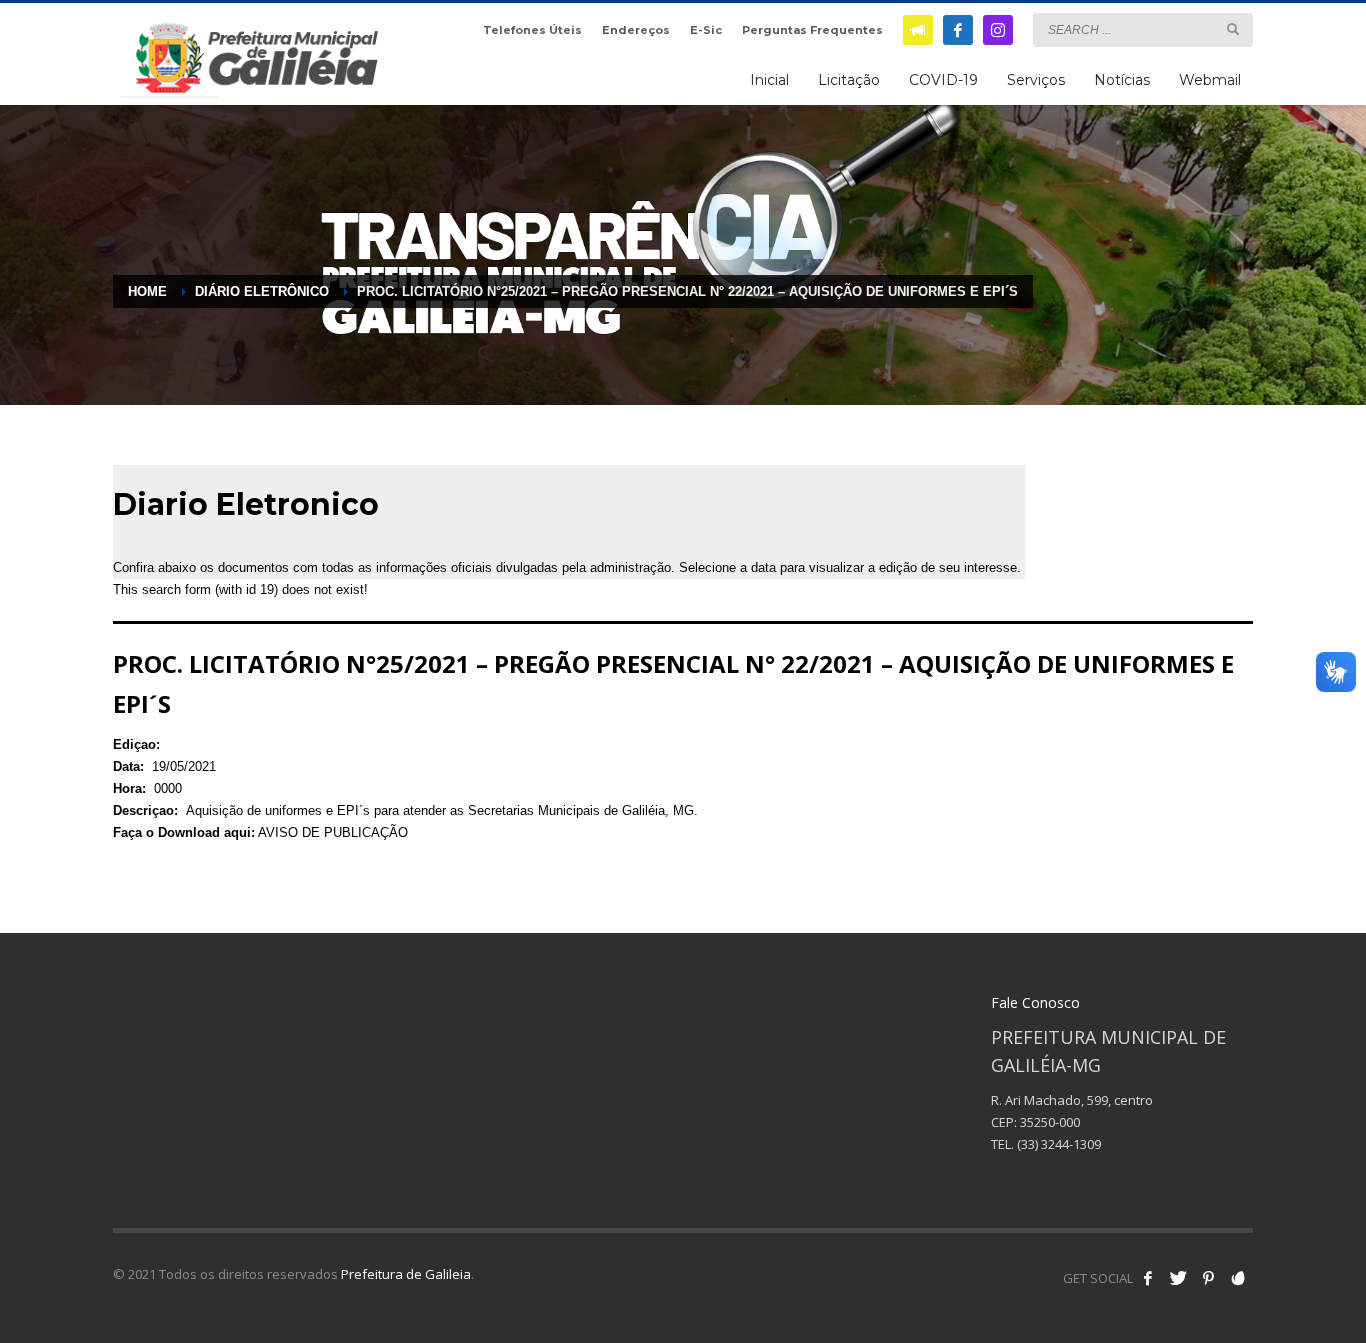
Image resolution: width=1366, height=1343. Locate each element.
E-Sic (706, 30)
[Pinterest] (1208, 1278)
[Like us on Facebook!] (1148, 1278)
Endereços (636, 30)
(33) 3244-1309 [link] (1059, 1144)
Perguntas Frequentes (812, 30)
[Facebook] (958, 30)
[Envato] (1238, 1278)
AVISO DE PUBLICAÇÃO (333, 832)
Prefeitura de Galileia (406, 1274)
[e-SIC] (918, 30)
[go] (1233, 29)
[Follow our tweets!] (1178, 1278)
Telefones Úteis (532, 30)
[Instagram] (998, 30)
